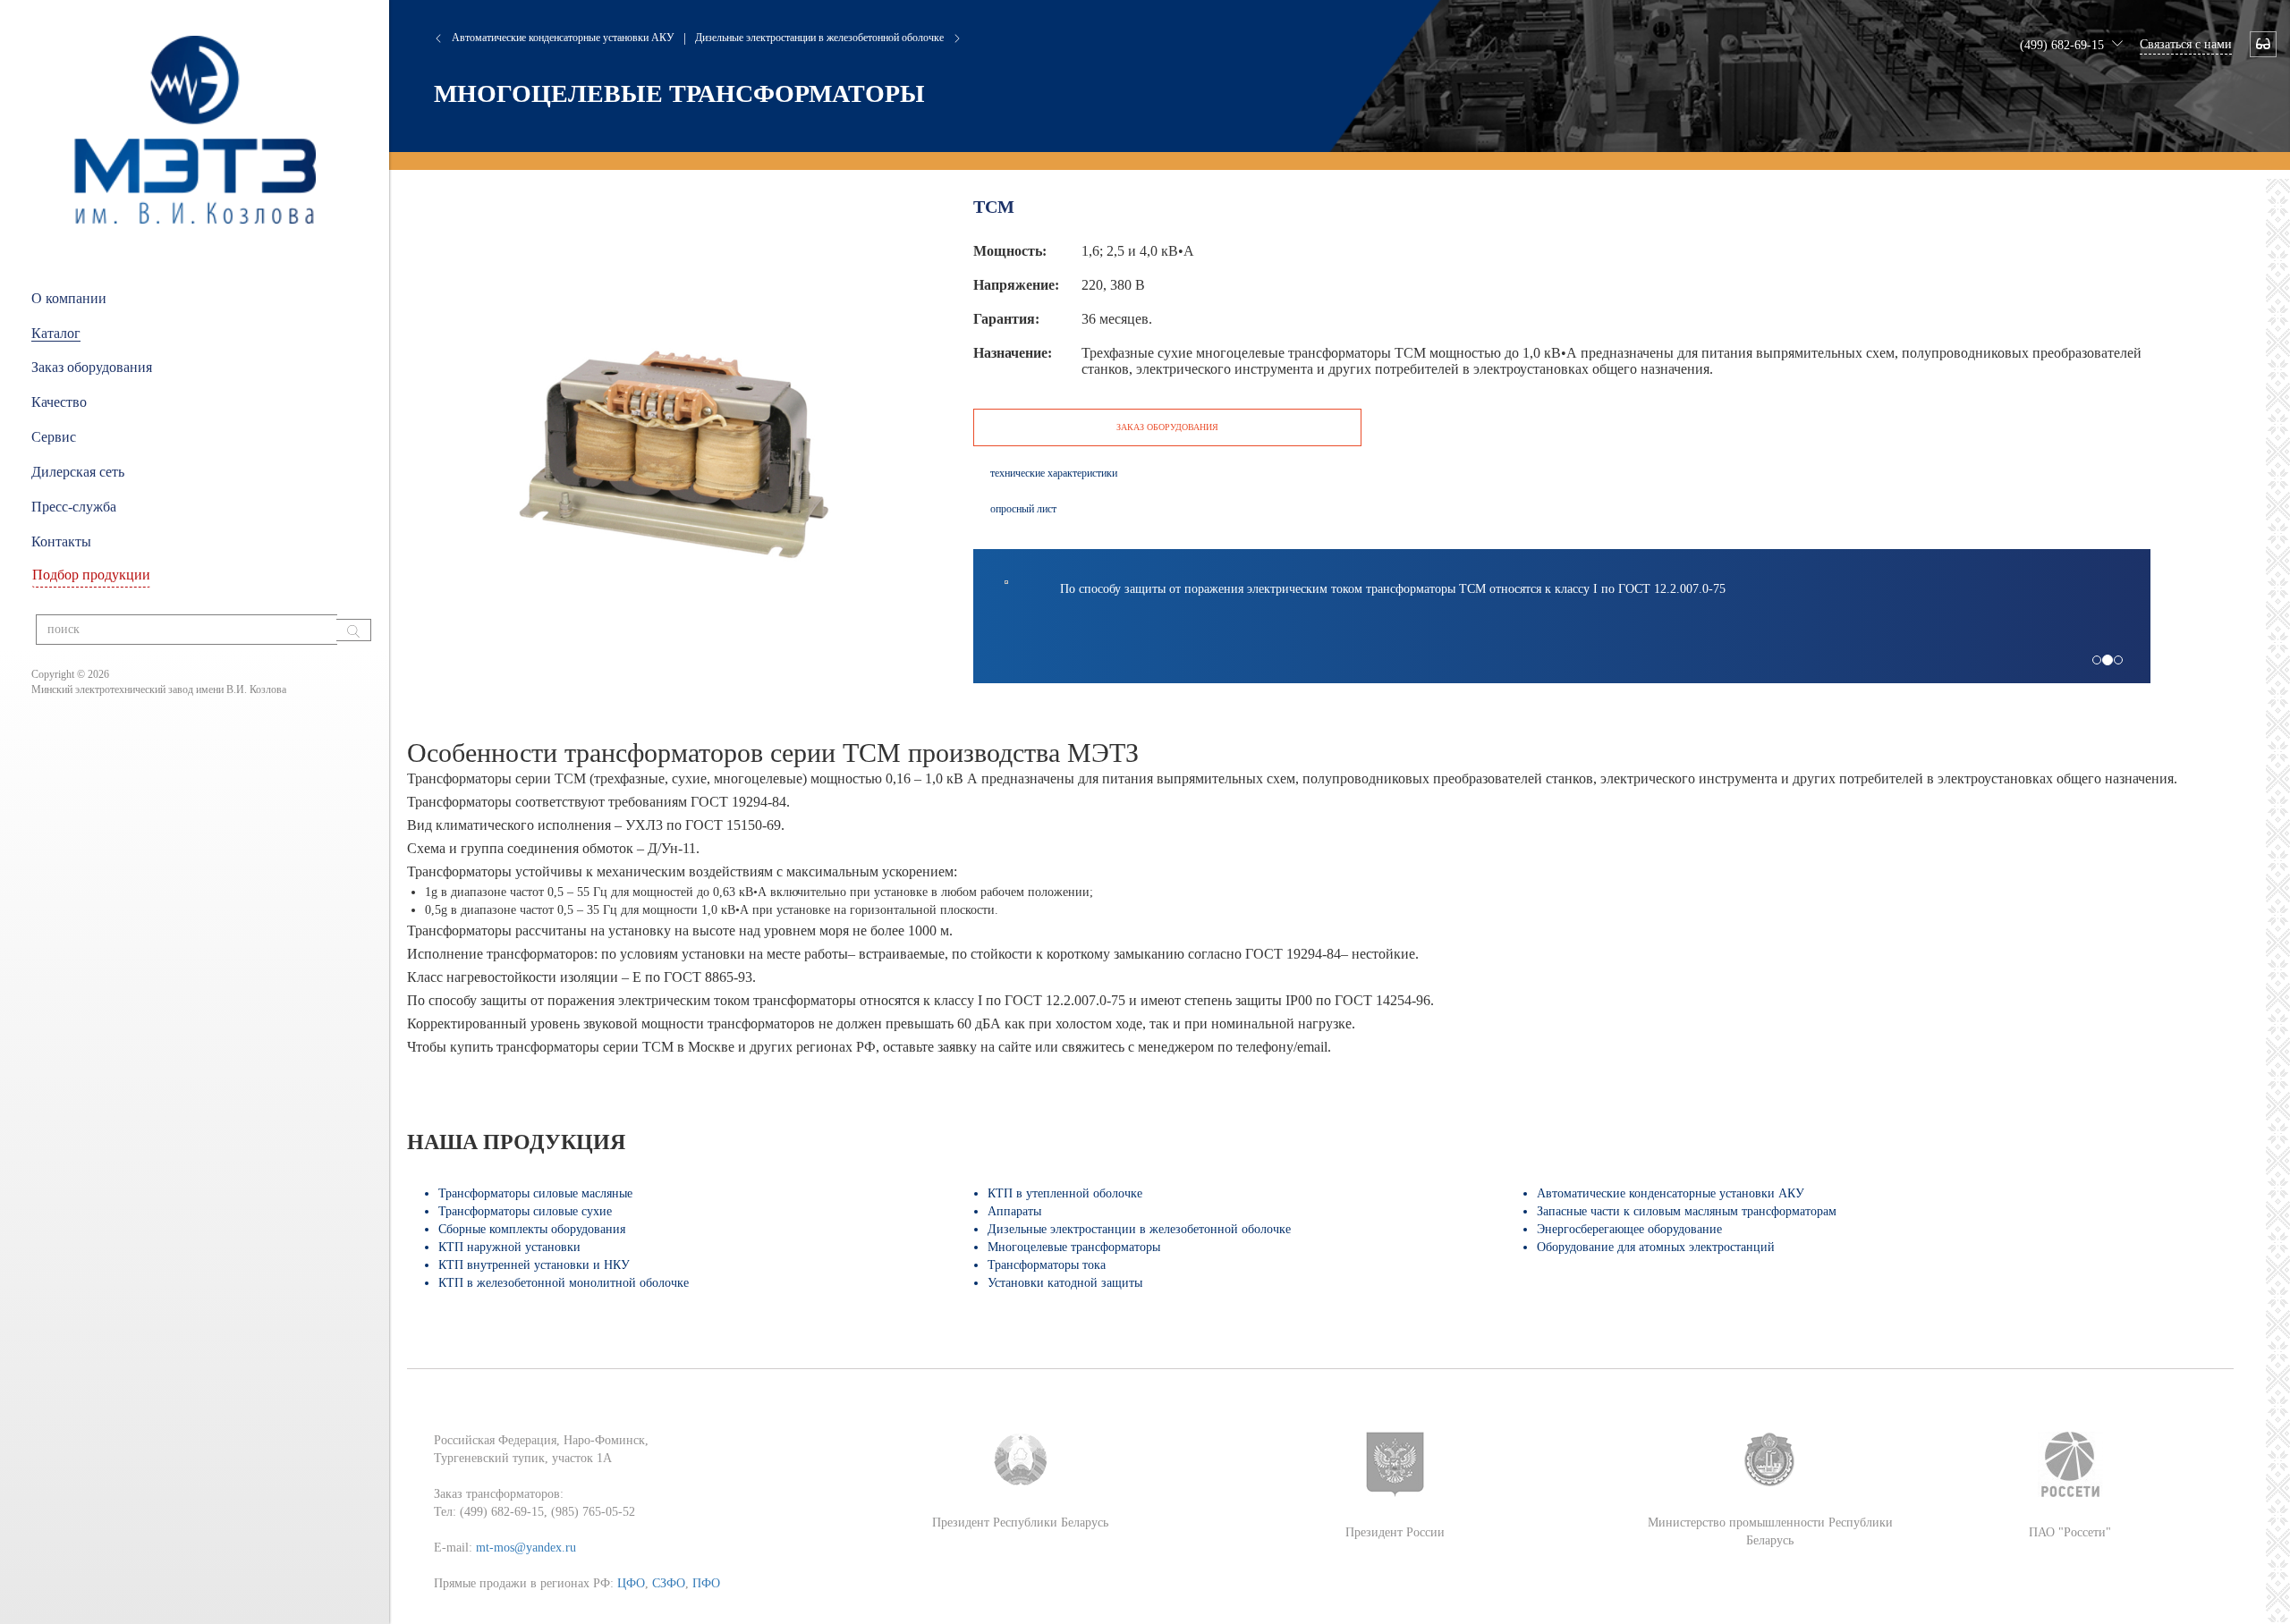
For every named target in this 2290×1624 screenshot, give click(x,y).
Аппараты (1014, 1211)
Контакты (61, 541)
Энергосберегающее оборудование (1629, 1229)
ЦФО (631, 1583)
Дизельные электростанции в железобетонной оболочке (819, 38)
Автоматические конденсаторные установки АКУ (563, 38)
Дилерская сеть (78, 472)
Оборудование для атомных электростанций (1656, 1247)
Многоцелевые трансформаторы (679, 93)
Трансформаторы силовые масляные (535, 1193)
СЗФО (669, 1583)
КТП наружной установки (509, 1247)
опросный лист (1023, 509)
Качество (59, 402)
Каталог (56, 333)
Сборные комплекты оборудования (532, 1229)
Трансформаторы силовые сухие (525, 1211)
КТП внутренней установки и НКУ (534, 1265)
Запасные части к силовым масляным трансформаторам (1687, 1211)
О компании (69, 298)
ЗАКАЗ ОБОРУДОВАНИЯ (1167, 427)
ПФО (706, 1583)
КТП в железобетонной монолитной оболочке (564, 1283)
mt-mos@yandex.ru (526, 1548)
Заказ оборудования (92, 367)
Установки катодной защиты (1065, 1283)
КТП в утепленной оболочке (1065, 1193)
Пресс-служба (74, 507)
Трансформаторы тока (1047, 1265)
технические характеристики (1054, 473)
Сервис (54, 437)
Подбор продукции (91, 575)
